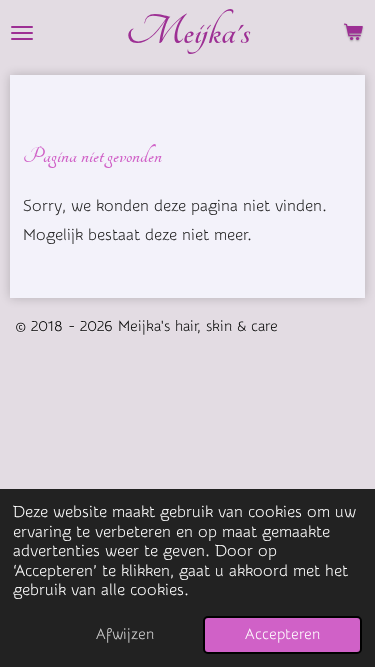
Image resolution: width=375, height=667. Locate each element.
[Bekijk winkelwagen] (353, 32)
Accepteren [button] (282, 634)
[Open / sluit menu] (22, 32)
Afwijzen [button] (125, 634)
